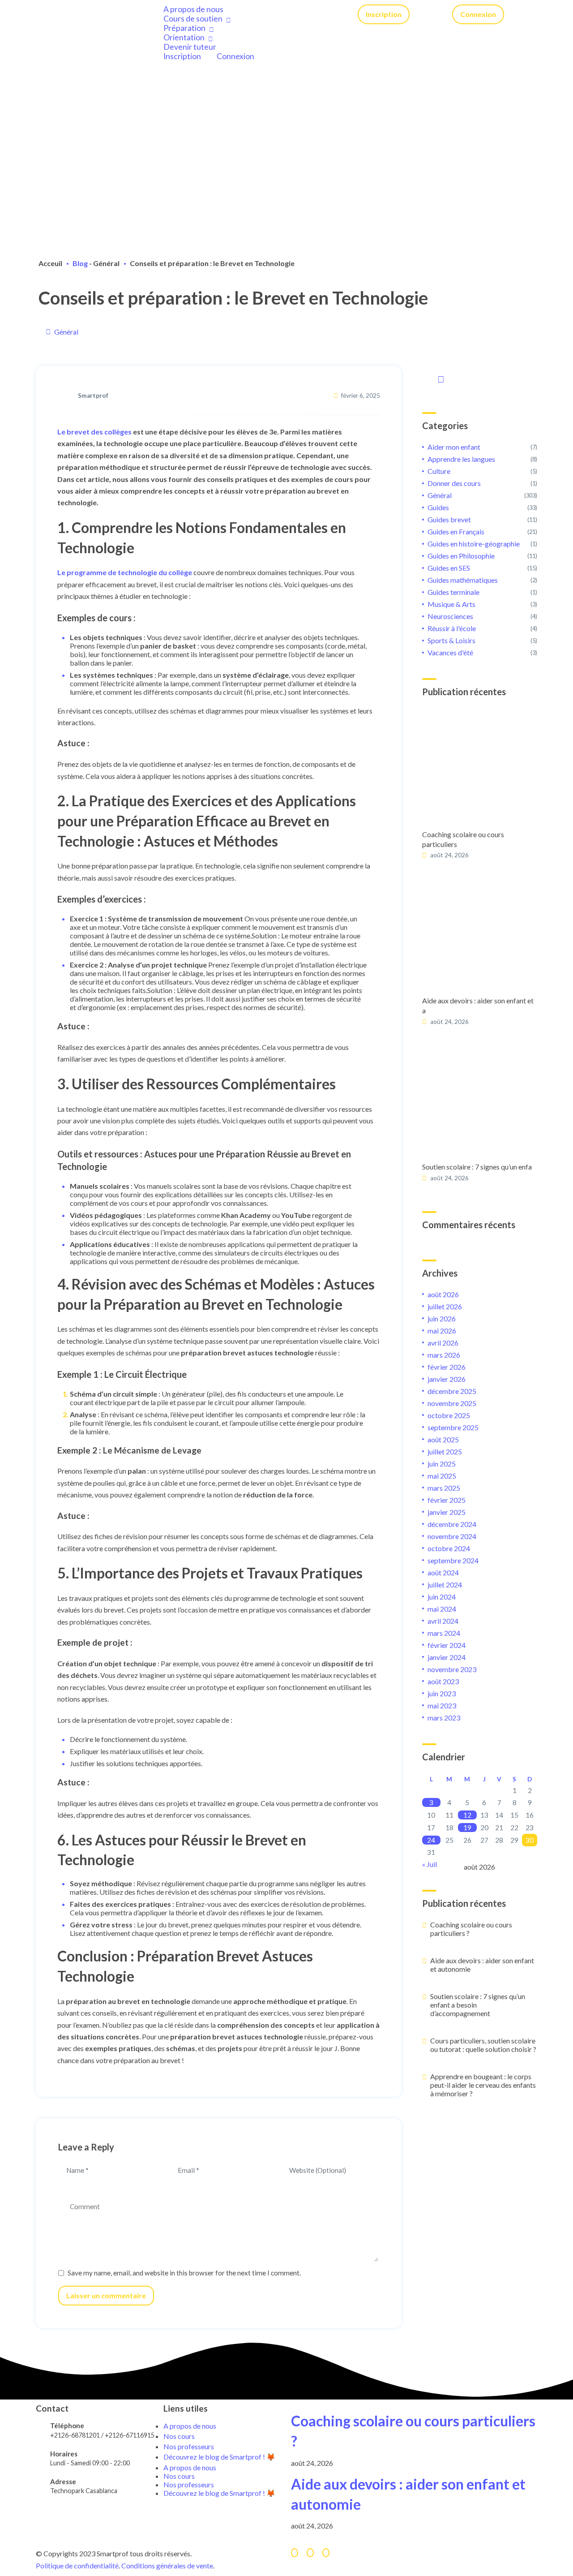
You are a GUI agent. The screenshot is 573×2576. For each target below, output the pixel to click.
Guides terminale (453, 592)
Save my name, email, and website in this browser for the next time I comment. (184, 2273)
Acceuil (50, 263)
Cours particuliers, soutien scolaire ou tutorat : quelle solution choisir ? (483, 2045)
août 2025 (443, 1439)
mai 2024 (442, 1609)
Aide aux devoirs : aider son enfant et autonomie (482, 1965)
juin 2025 (442, 1464)
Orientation (184, 37)
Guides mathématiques (463, 580)
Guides (438, 507)
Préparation (184, 28)
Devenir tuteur (190, 47)
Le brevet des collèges (94, 432)
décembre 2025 (452, 1391)
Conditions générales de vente (167, 2565)
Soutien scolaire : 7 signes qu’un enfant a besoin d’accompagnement (478, 2005)
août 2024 (443, 1572)
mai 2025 (442, 1476)
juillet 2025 (445, 1451)
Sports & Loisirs (451, 640)
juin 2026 (442, 1318)
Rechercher (439, 378)
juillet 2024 (445, 1585)
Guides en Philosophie (461, 556)
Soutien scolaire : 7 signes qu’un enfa (477, 1167)
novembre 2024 (452, 1536)
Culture (439, 471)
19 (467, 1828)
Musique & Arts (451, 604)
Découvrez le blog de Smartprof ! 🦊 (219, 2457)
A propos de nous (193, 9)
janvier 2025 (447, 1512)
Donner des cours (454, 483)
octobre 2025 (449, 1415)
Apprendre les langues (461, 459)
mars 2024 (444, 1633)
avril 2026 (443, 1343)
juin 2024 (442, 1597)
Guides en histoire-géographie (474, 544)
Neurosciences (450, 616)
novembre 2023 (452, 1669)
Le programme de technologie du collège (125, 572)
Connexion (235, 56)
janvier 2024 (447, 1657)
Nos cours (179, 2476)
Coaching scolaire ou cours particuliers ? (471, 1929)
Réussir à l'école (452, 628)
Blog (80, 263)
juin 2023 (442, 1693)
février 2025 (447, 1500)
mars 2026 (444, 1355)
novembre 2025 (452, 1403)
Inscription (182, 56)
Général (106, 263)
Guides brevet (449, 519)
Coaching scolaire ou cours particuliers (463, 839)
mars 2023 (444, 1718)
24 (431, 1840)
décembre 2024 (452, 1524)
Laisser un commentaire (106, 2295)
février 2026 (447, 1367)
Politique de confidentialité (77, 2565)
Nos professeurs (189, 2484)
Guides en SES (449, 568)
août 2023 (443, 1681)
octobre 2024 (449, 1548)
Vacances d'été (450, 652)
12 (467, 1815)
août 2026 (443, 1294)
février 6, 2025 (361, 396)
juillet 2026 (445, 1306)
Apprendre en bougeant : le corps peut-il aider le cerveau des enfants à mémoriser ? (483, 2085)
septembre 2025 (453, 1427)
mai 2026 (442, 1331)
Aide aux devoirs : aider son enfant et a (478, 1005)
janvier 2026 (447, 1379)
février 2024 (447, 1645)
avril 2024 (443, 1621)
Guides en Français (456, 531)
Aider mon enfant (454, 447)
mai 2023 (442, 1705)
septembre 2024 (453, 1560)
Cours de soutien (193, 19)
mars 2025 (444, 1488)
